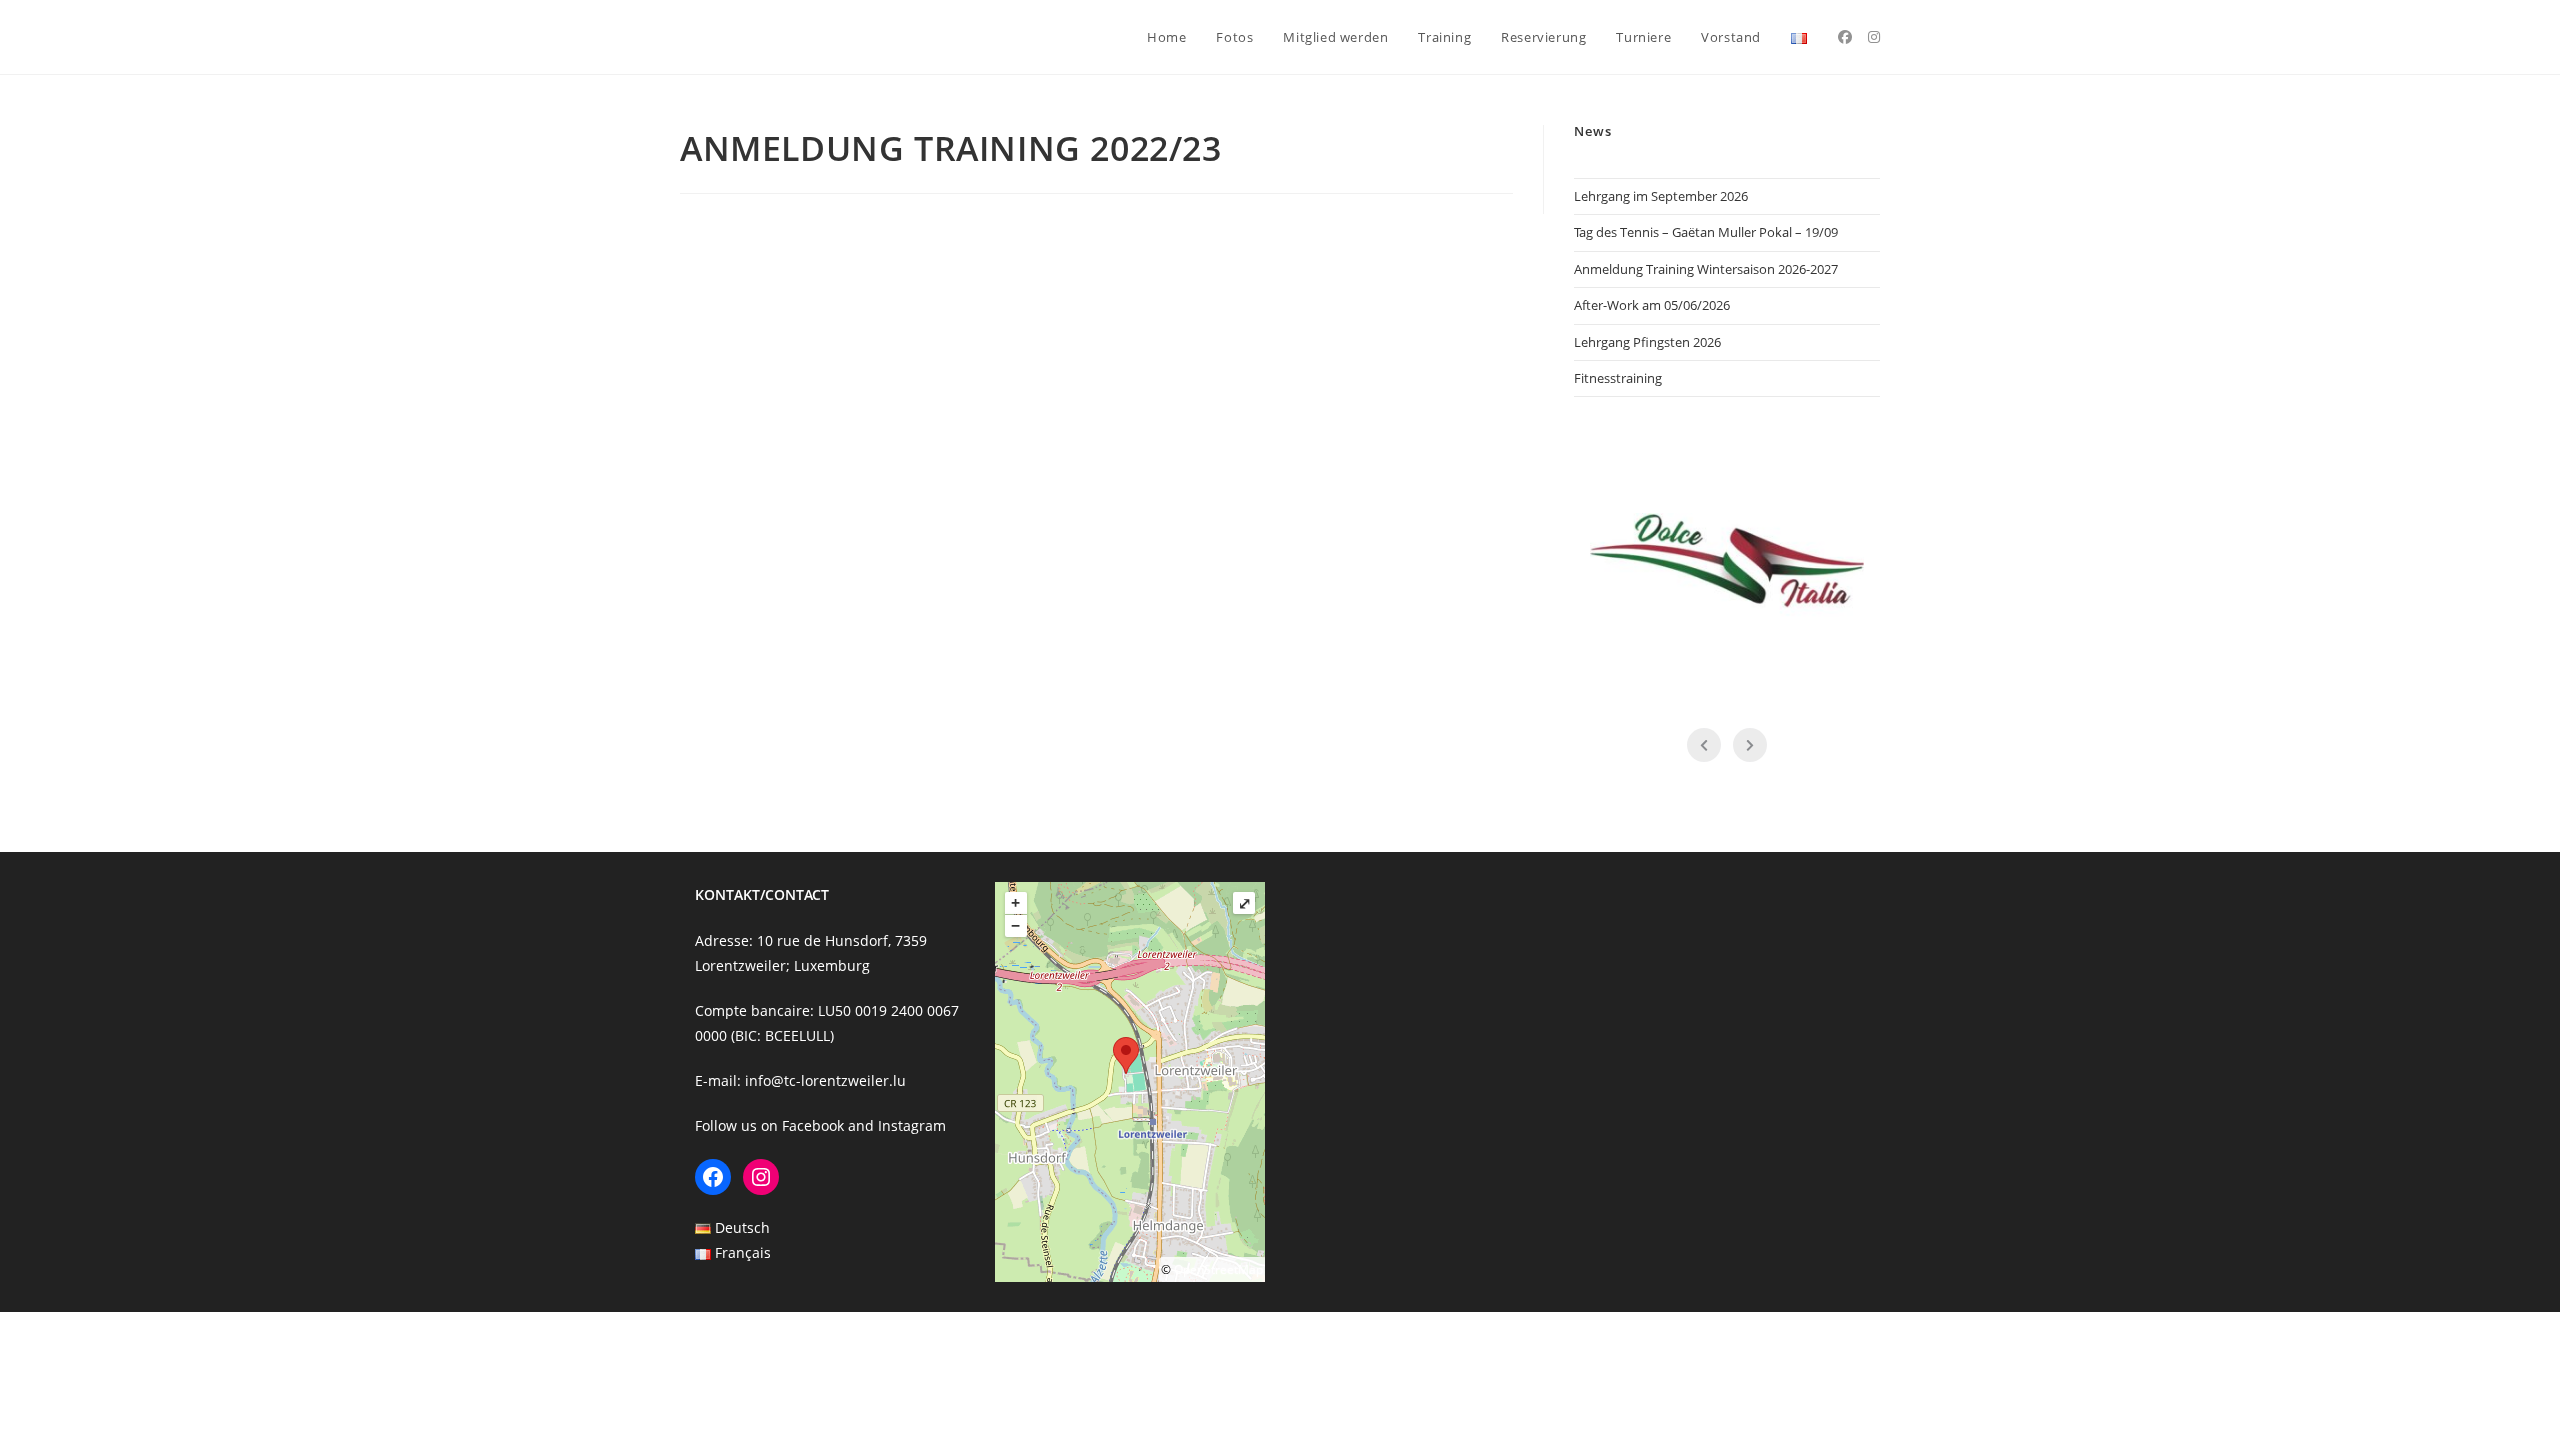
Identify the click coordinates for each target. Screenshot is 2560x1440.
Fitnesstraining (1618, 378)
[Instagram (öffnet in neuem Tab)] (1874, 37)
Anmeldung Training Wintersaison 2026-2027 (1706, 269)
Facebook (813, 1125)
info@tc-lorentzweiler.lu (825, 1080)
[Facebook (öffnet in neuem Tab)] (1845, 37)
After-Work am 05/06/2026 (1652, 305)
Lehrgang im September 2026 (1661, 196)
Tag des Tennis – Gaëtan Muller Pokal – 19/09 (1706, 232)
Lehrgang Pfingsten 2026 (1647, 342)
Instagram (912, 1125)
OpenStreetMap (1218, 1269)
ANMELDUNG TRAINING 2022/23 (951, 148)
